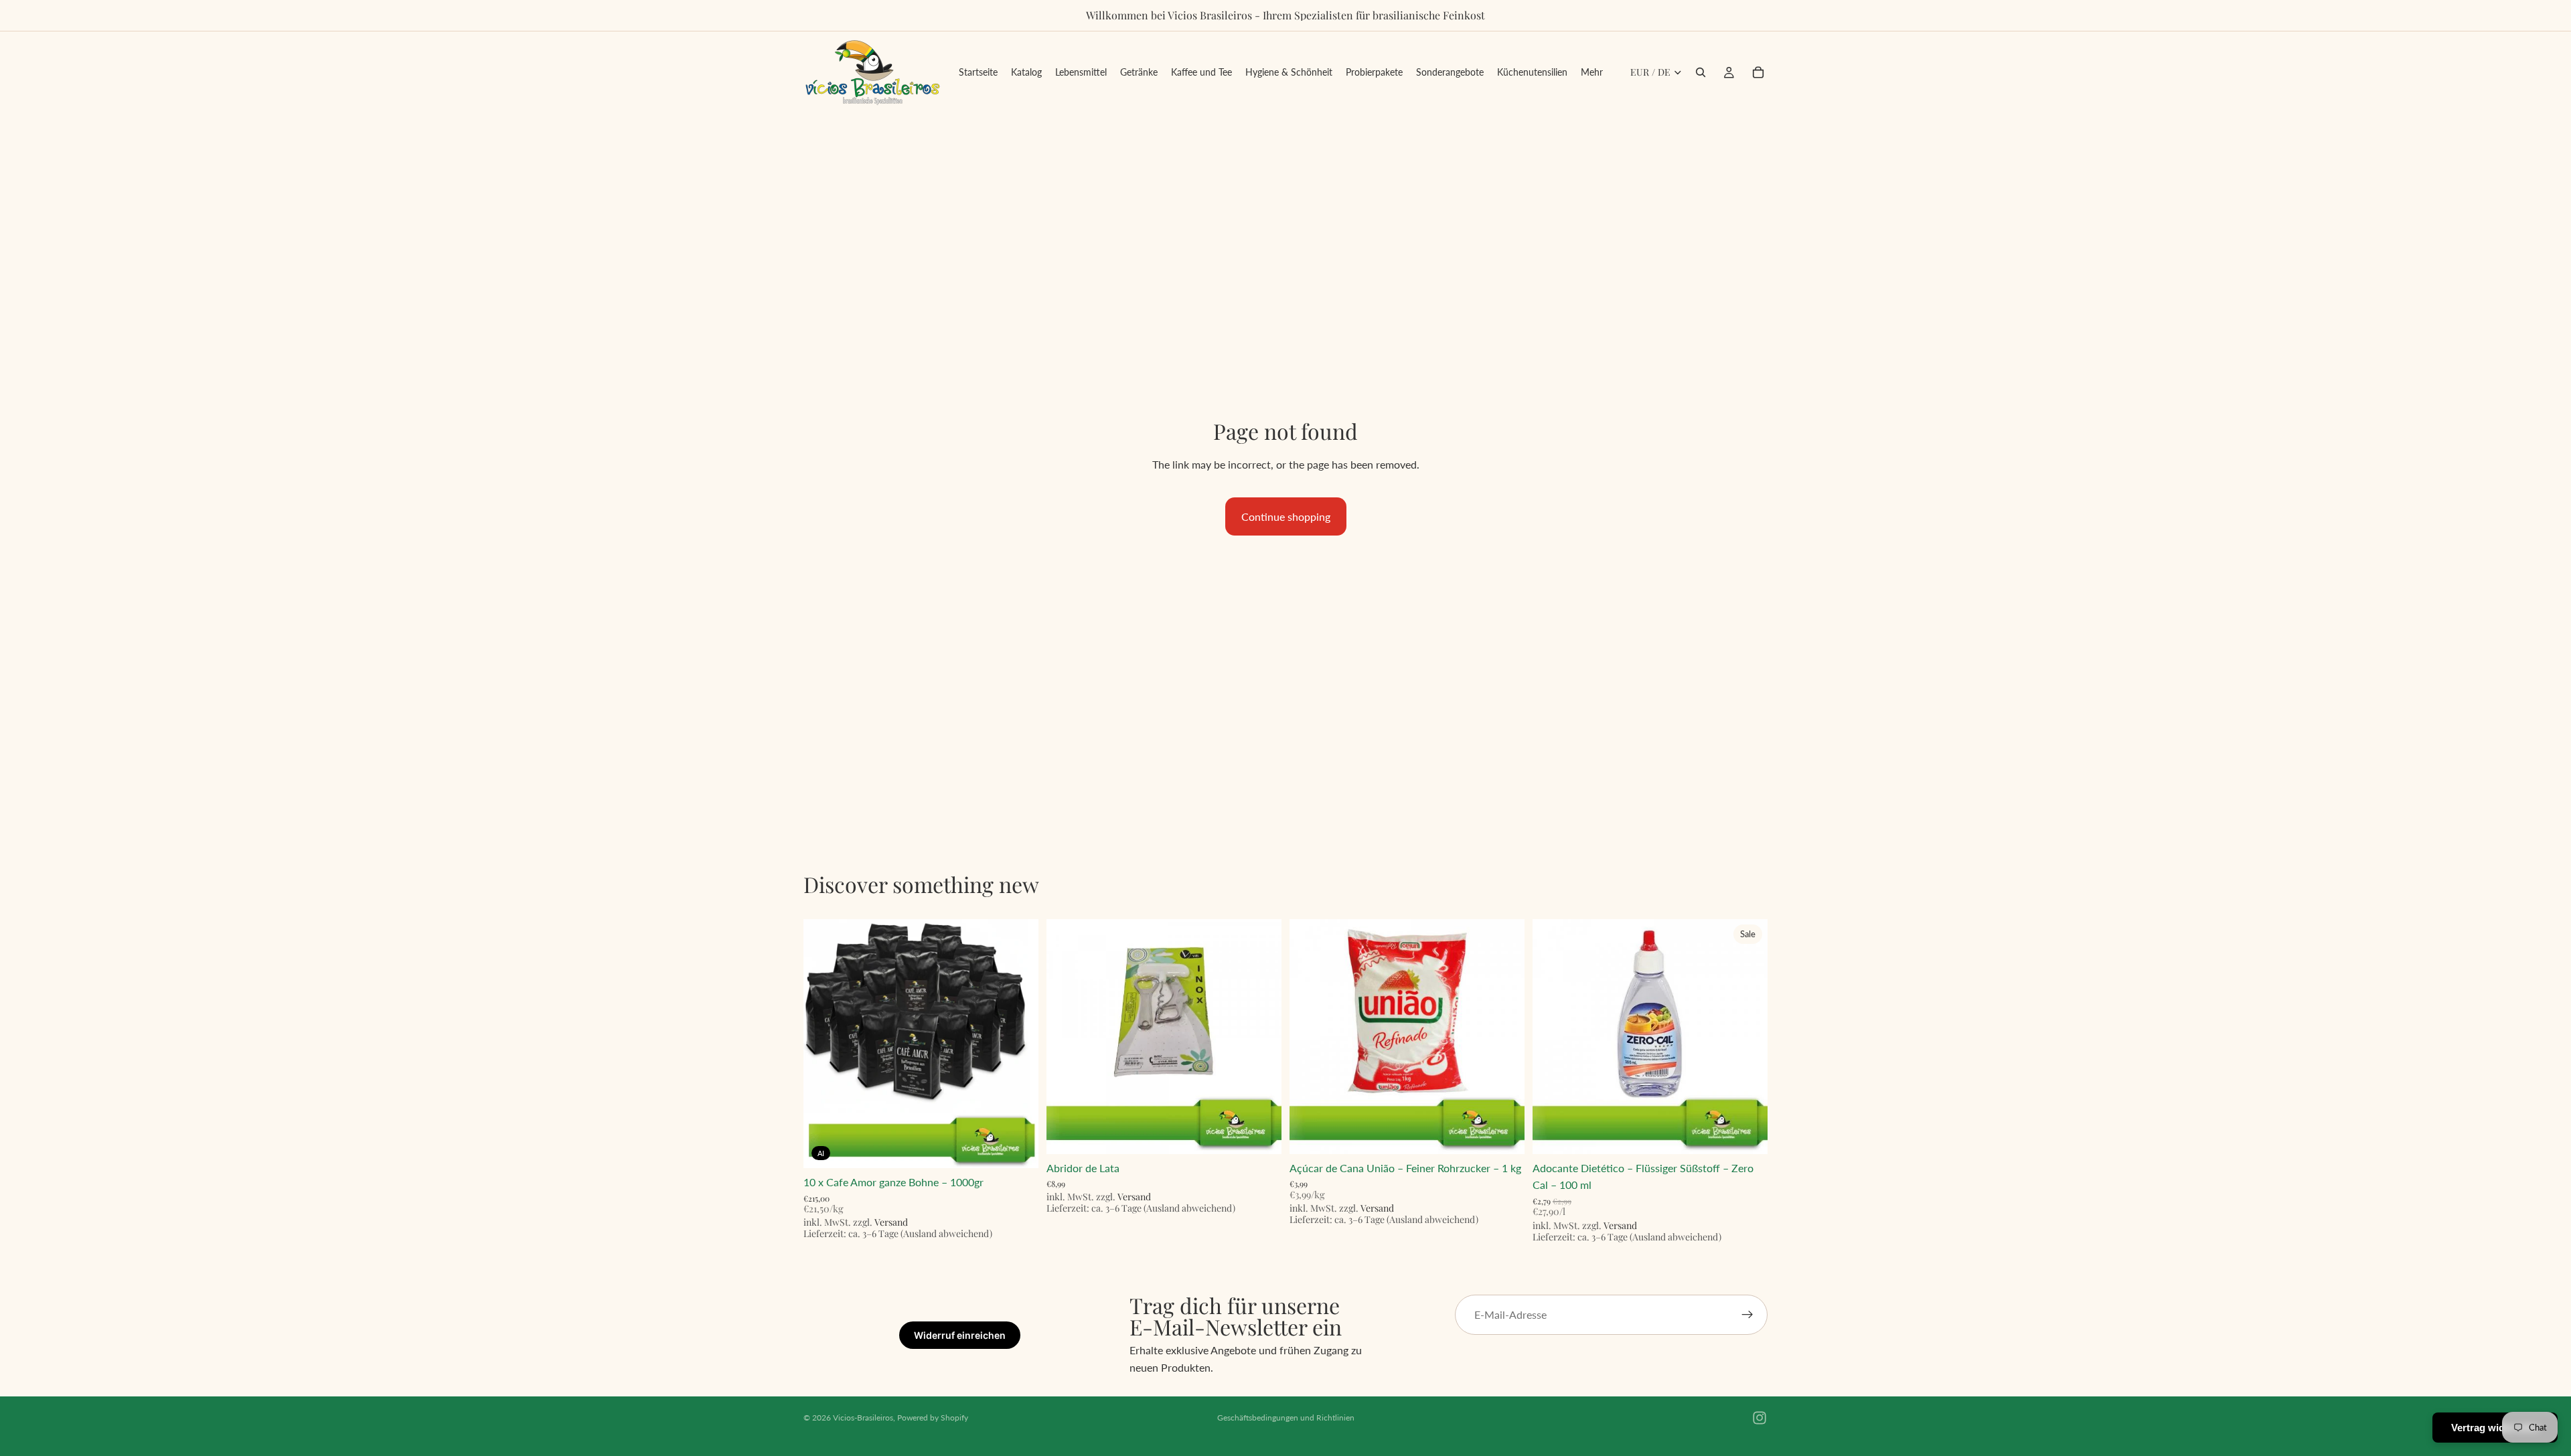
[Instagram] (1760, 1418)
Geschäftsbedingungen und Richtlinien (1286, 1418)
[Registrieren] (1747, 1315)
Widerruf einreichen (960, 1335)
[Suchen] (1701, 72)
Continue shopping (1286, 516)
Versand (891, 1222)
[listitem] (1592, 72)
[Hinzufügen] (1018, 1147)
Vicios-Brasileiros (863, 1418)
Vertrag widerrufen (2495, 1428)
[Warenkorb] (1758, 72)
